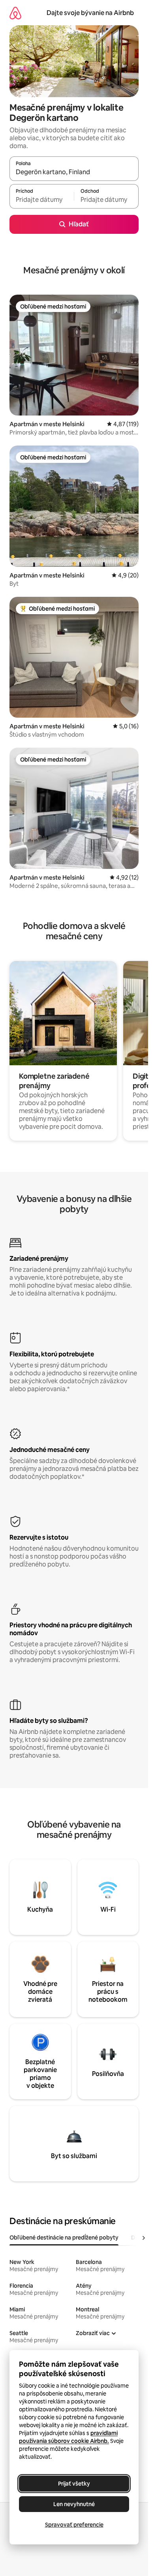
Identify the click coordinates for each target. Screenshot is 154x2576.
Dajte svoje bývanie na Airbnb (90, 13)
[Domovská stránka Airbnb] (15, 13)
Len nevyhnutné (74, 2504)
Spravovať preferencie (74, 2525)
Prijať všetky (74, 2484)
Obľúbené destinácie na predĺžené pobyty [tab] (64, 2238)
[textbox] (42, 200)
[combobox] (74, 172)
